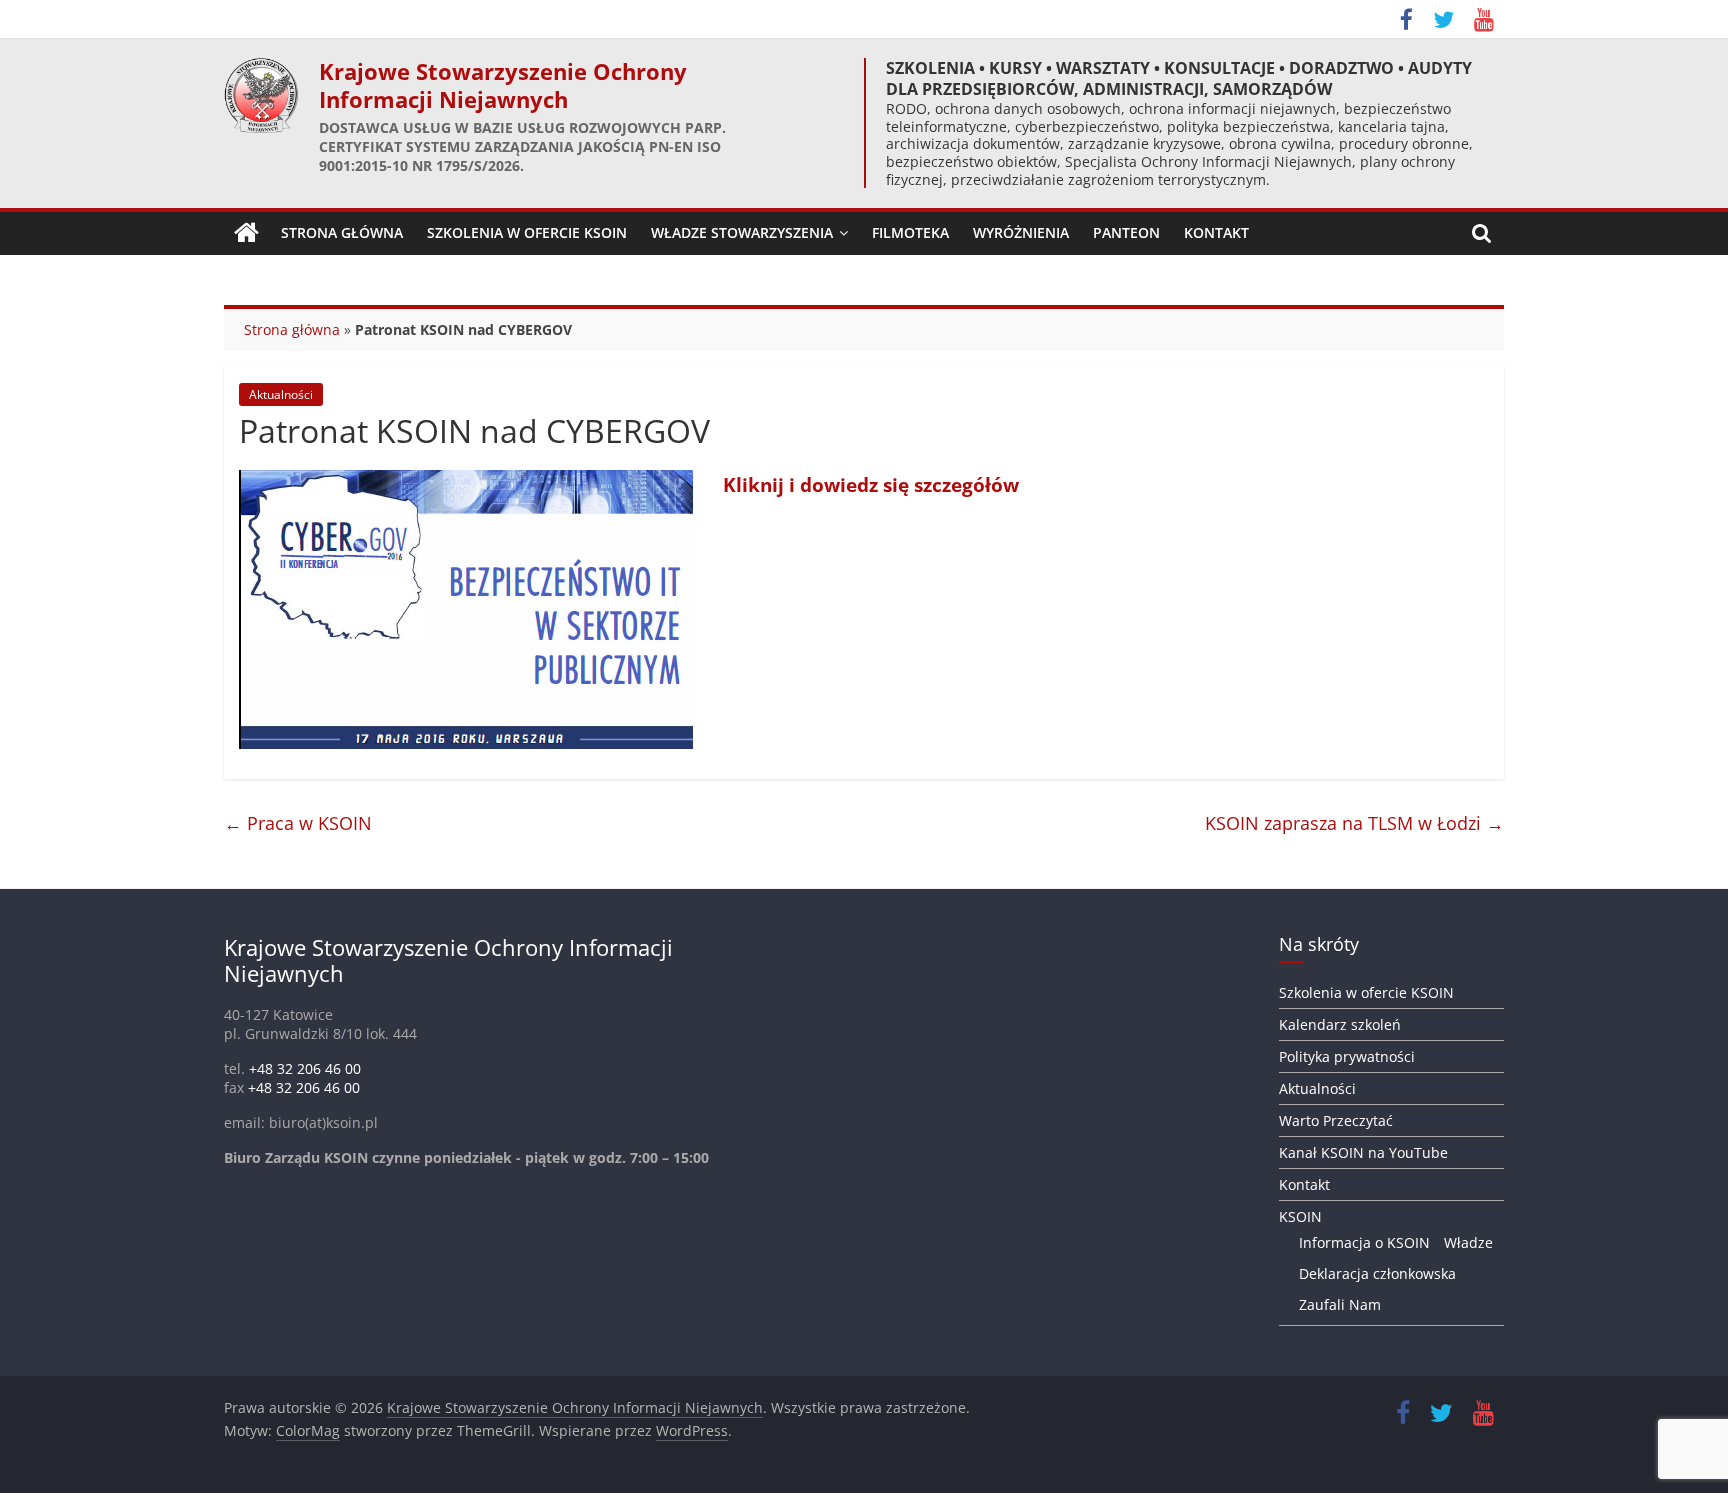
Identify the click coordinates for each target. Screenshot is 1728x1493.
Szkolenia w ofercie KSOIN (527, 232)
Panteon (1126, 232)
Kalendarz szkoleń (1340, 1024)
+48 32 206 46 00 (305, 1068)
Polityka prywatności (1347, 1056)
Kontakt (1216, 232)
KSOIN (1300, 1216)
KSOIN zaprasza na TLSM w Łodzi (1354, 823)
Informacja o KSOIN (1364, 1242)
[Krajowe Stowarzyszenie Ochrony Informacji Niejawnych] (246, 233)
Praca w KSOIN (298, 823)
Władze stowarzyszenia (742, 232)
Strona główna (292, 329)
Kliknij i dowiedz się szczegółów (871, 484)
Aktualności (281, 394)
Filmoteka (910, 232)
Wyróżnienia (1021, 232)
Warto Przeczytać (1336, 1120)
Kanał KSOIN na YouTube (1363, 1152)
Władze (1468, 1242)
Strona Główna (342, 232)
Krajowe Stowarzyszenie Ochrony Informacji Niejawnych (503, 85)
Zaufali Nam (1340, 1304)
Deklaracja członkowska (1377, 1273)
